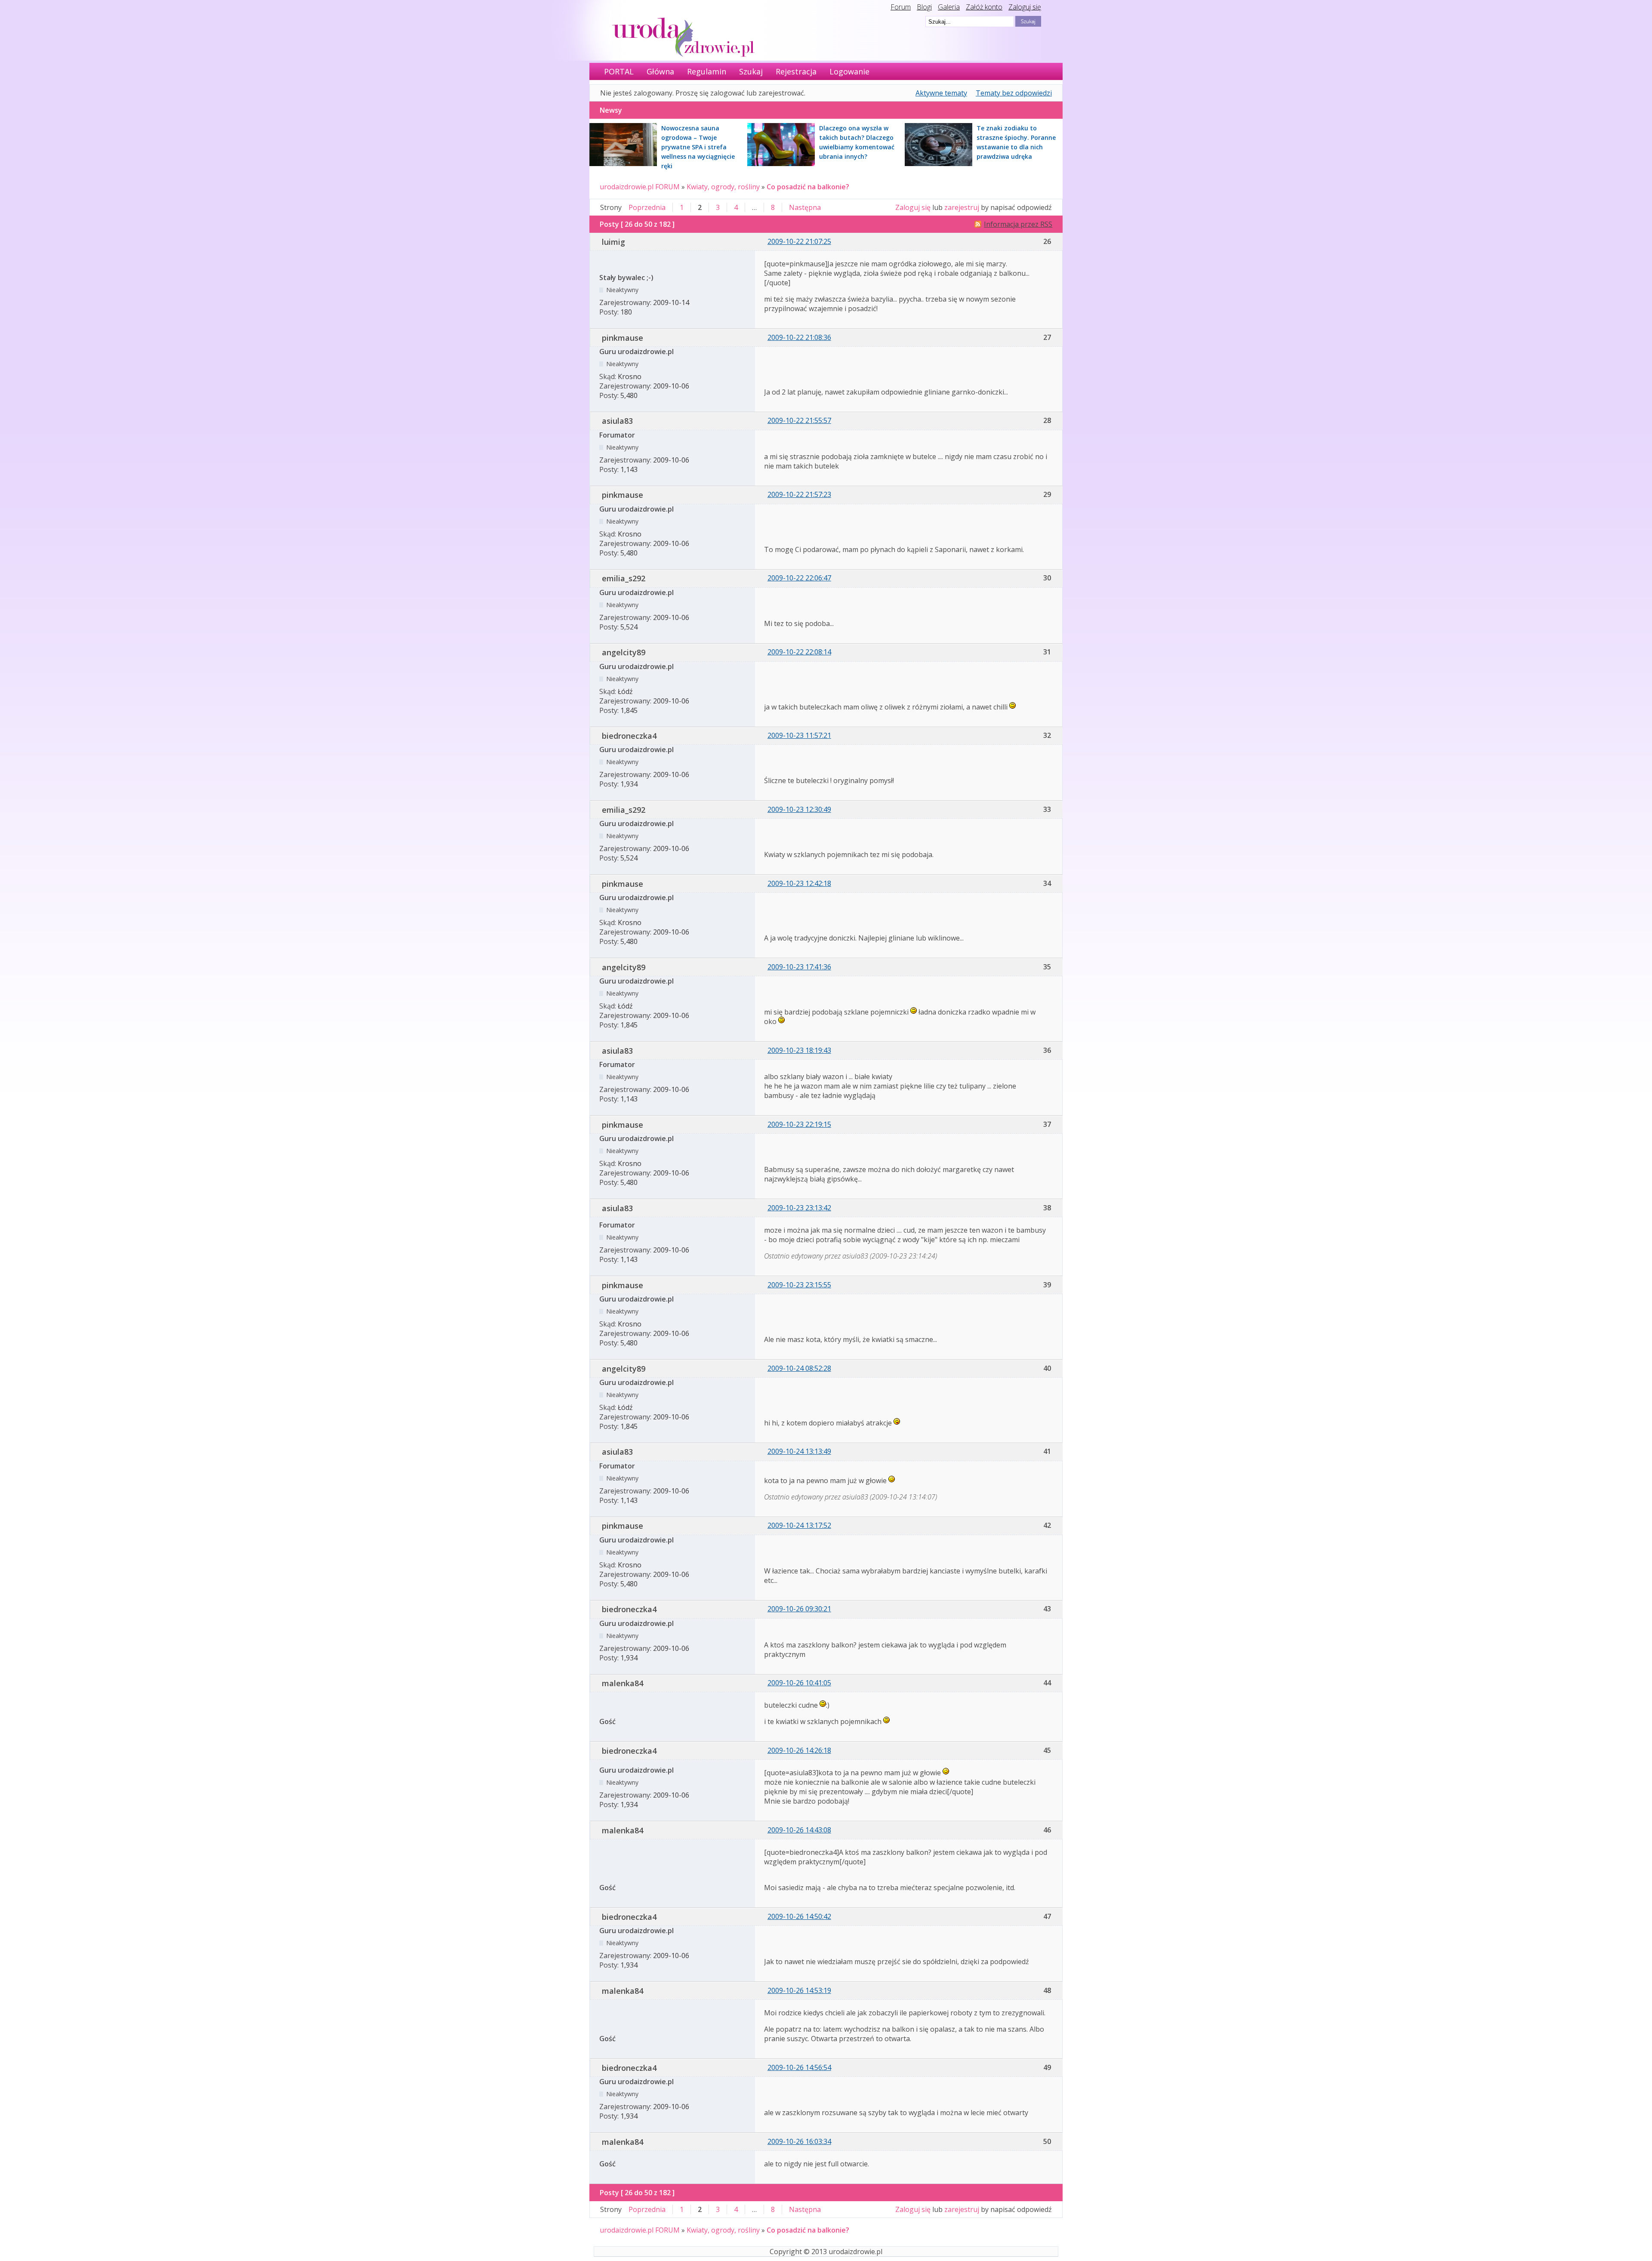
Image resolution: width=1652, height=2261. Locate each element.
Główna (660, 71)
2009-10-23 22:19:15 (799, 1124)
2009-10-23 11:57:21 (799, 735)
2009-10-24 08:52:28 (799, 1368)
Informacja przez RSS (1018, 224)
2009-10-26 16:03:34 (799, 2141)
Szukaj (751, 71)
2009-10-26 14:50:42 (799, 1916)
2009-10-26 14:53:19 (799, 1990)
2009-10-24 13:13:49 (799, 1451)
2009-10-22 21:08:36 (799, 337)
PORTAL (619, 71)
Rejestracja (796, 71)
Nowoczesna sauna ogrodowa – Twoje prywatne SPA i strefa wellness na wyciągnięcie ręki (698, 147)
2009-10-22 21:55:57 (799, 420)
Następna (805, 207)
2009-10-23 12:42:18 (799, 883)
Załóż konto (984, 7)
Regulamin (707, 71)
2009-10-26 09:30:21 (799, 1609)
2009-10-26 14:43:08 (799, 1830)
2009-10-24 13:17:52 (799, 1525)
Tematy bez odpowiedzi (1014, 93)
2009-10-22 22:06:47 (799, 578)
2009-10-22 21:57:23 (799, 494)
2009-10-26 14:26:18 (799, 1750)
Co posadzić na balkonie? (808, 187)
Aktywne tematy (941, 93)
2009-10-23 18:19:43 (799, 1050)
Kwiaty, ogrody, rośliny (723, 187)
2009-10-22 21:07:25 (799, 241)
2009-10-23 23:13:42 (799, 1208)
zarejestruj (962, 207)
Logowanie (849, 71)
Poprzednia (647, 207)
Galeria (949, 7)
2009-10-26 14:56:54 (799, 2067)
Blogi (924, 7)
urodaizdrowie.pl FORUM (640, 187)
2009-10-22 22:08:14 (799, 652)
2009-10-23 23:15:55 (799, 1285)
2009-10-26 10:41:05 (799, 1683)
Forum (901, 7)
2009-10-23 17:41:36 (799, 967)
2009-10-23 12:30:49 (799, 809)
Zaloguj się (1025, 7)
